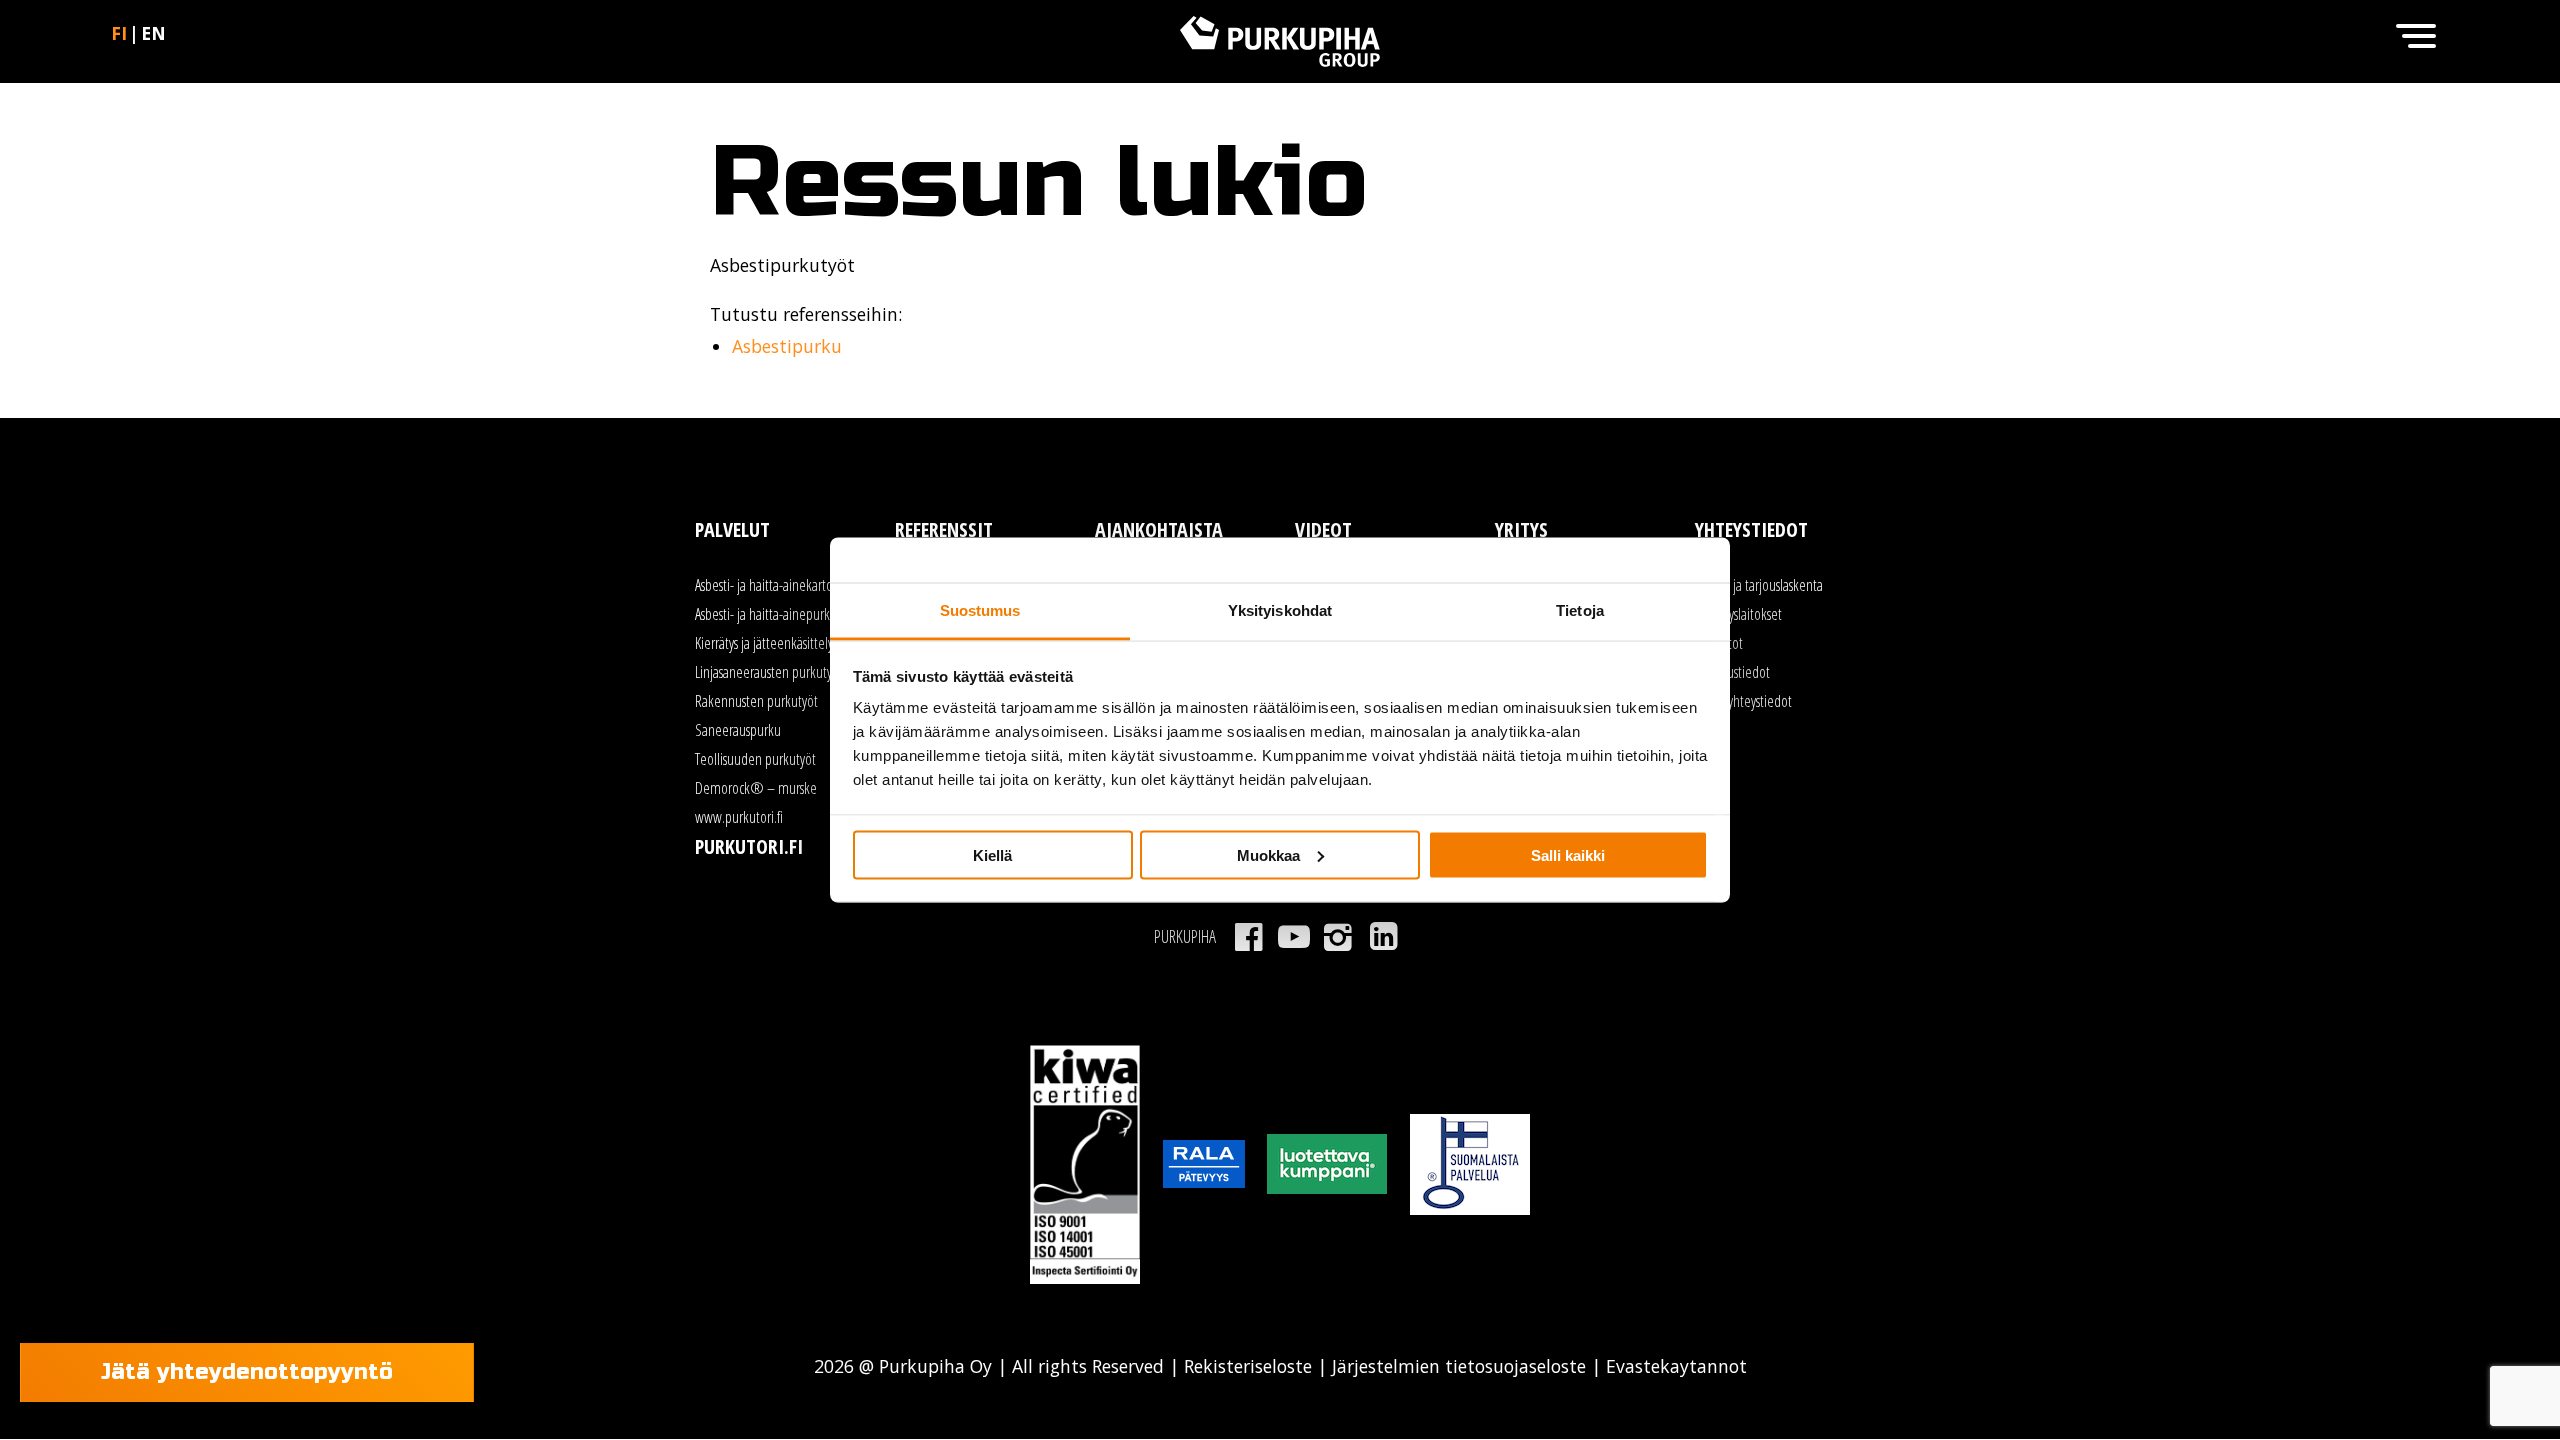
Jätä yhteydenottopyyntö (247, 1372)
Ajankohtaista (1159, 529)
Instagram (1338, 937)
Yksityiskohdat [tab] (1280, 610)
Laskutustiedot (1732, 672)
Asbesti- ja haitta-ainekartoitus (773, 585)
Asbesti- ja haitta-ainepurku (766, 614)
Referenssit (944, 529)
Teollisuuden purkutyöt (755, 759)
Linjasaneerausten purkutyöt (769, 672)
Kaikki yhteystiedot (1743, 701)
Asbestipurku (787, 346)
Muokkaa (1268, 854)
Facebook (1248, 937)
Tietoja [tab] (1580, 610)
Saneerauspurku (738, 730)
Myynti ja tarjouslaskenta (1759, 585)
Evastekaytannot (1674, 1366)
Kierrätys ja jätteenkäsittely (764, 643)
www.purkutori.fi (739, 817)
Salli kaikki (1568, 854)
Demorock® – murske (756, 788)
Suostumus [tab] (980, 610)
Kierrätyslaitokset (1738, 614)
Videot (1323, 529)
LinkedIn (1383, 937)
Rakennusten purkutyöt (756, 701)
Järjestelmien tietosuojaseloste (1459, 1366)
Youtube (1293, 937)
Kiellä (992, 854)
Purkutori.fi (749, 846)
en (153, 33)
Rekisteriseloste (1248, 1366)
